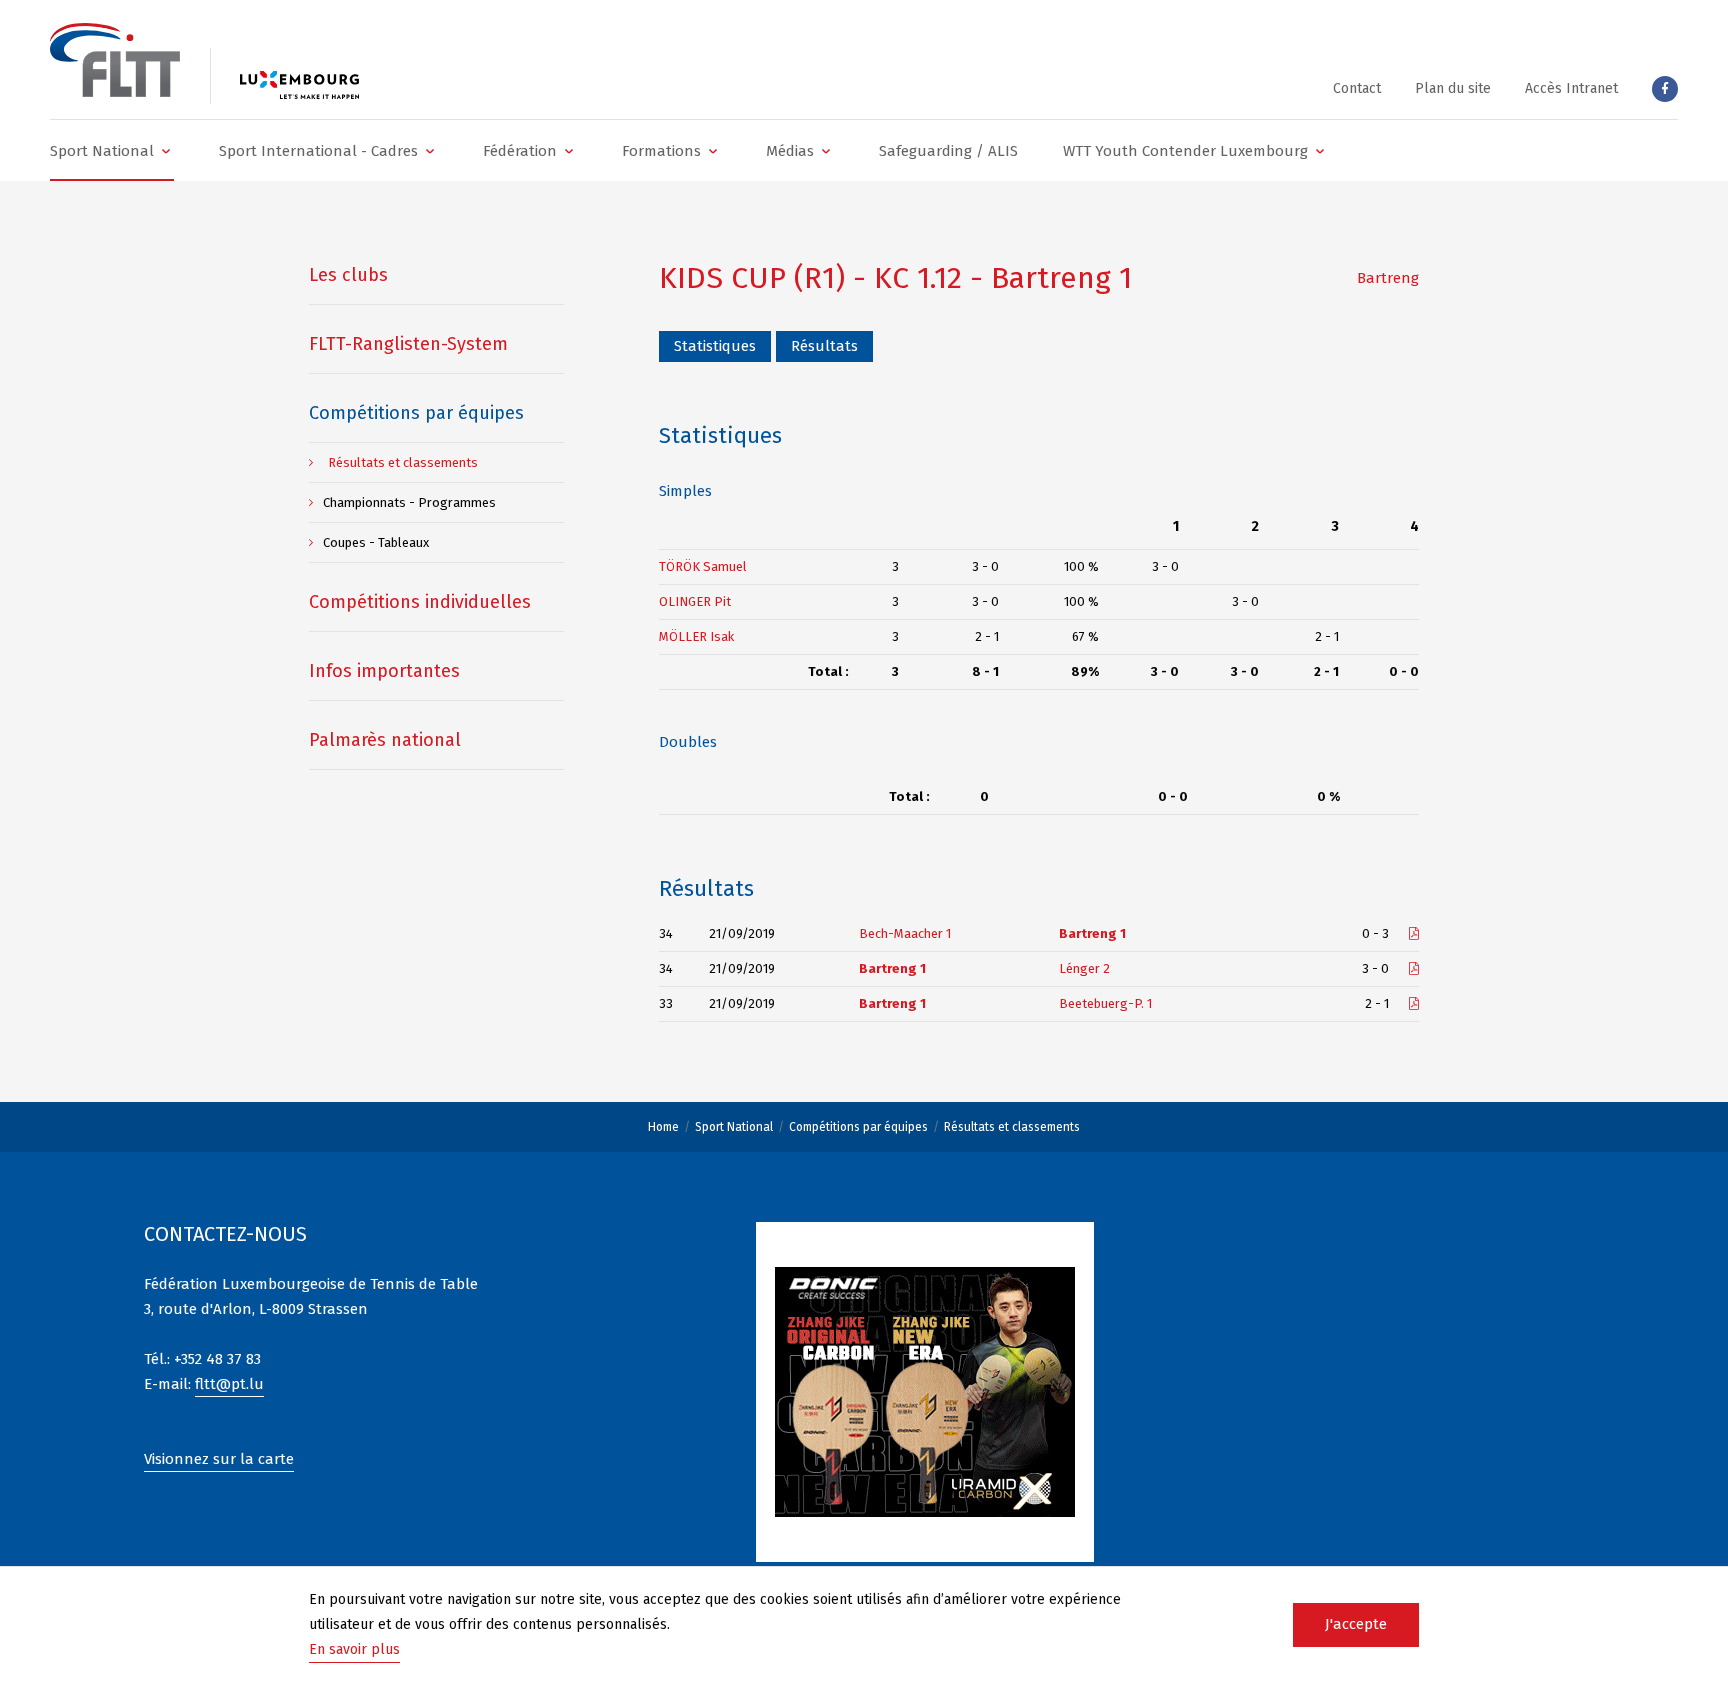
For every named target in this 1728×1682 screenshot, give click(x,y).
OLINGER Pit (695, 601)
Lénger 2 (1084, 968)
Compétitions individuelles (420, 602)
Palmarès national (385, 740)
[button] (112, 150)
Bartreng (1388, 278)
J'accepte (1356, 1624)
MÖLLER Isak (696, 636)
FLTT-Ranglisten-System (408, 344)
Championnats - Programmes (409, 502)
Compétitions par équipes (858, 1127)
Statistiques (715, 346)
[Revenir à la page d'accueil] (115, 60)
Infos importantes (384, 671)
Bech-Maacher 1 (905, 933)
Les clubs (348, 275)
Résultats (824, 346)
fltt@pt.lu (229, 1384)
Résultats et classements (1012, 1127)
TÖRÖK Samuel (703, 566)
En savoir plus (354, 1649)
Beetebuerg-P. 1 (1105, 1003)
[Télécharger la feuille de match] (1414, 933)
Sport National (734, 1127)
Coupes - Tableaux (376, 542)
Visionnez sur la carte (219, 1459)
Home (663, 1127)
